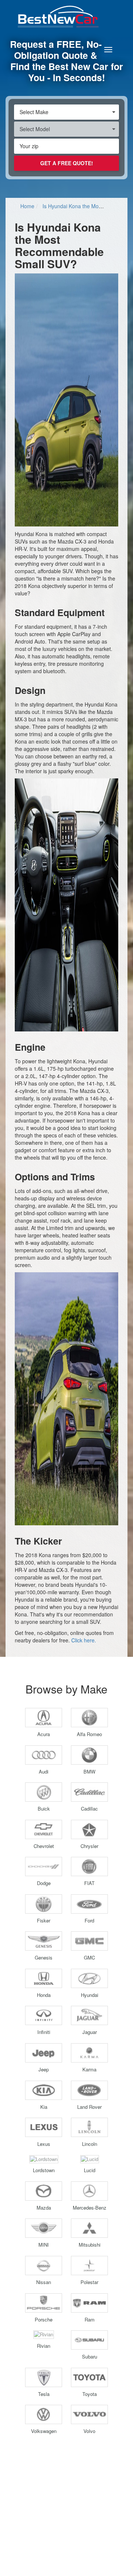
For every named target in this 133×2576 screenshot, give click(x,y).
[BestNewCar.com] (66, 16)
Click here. (84, 1640)
